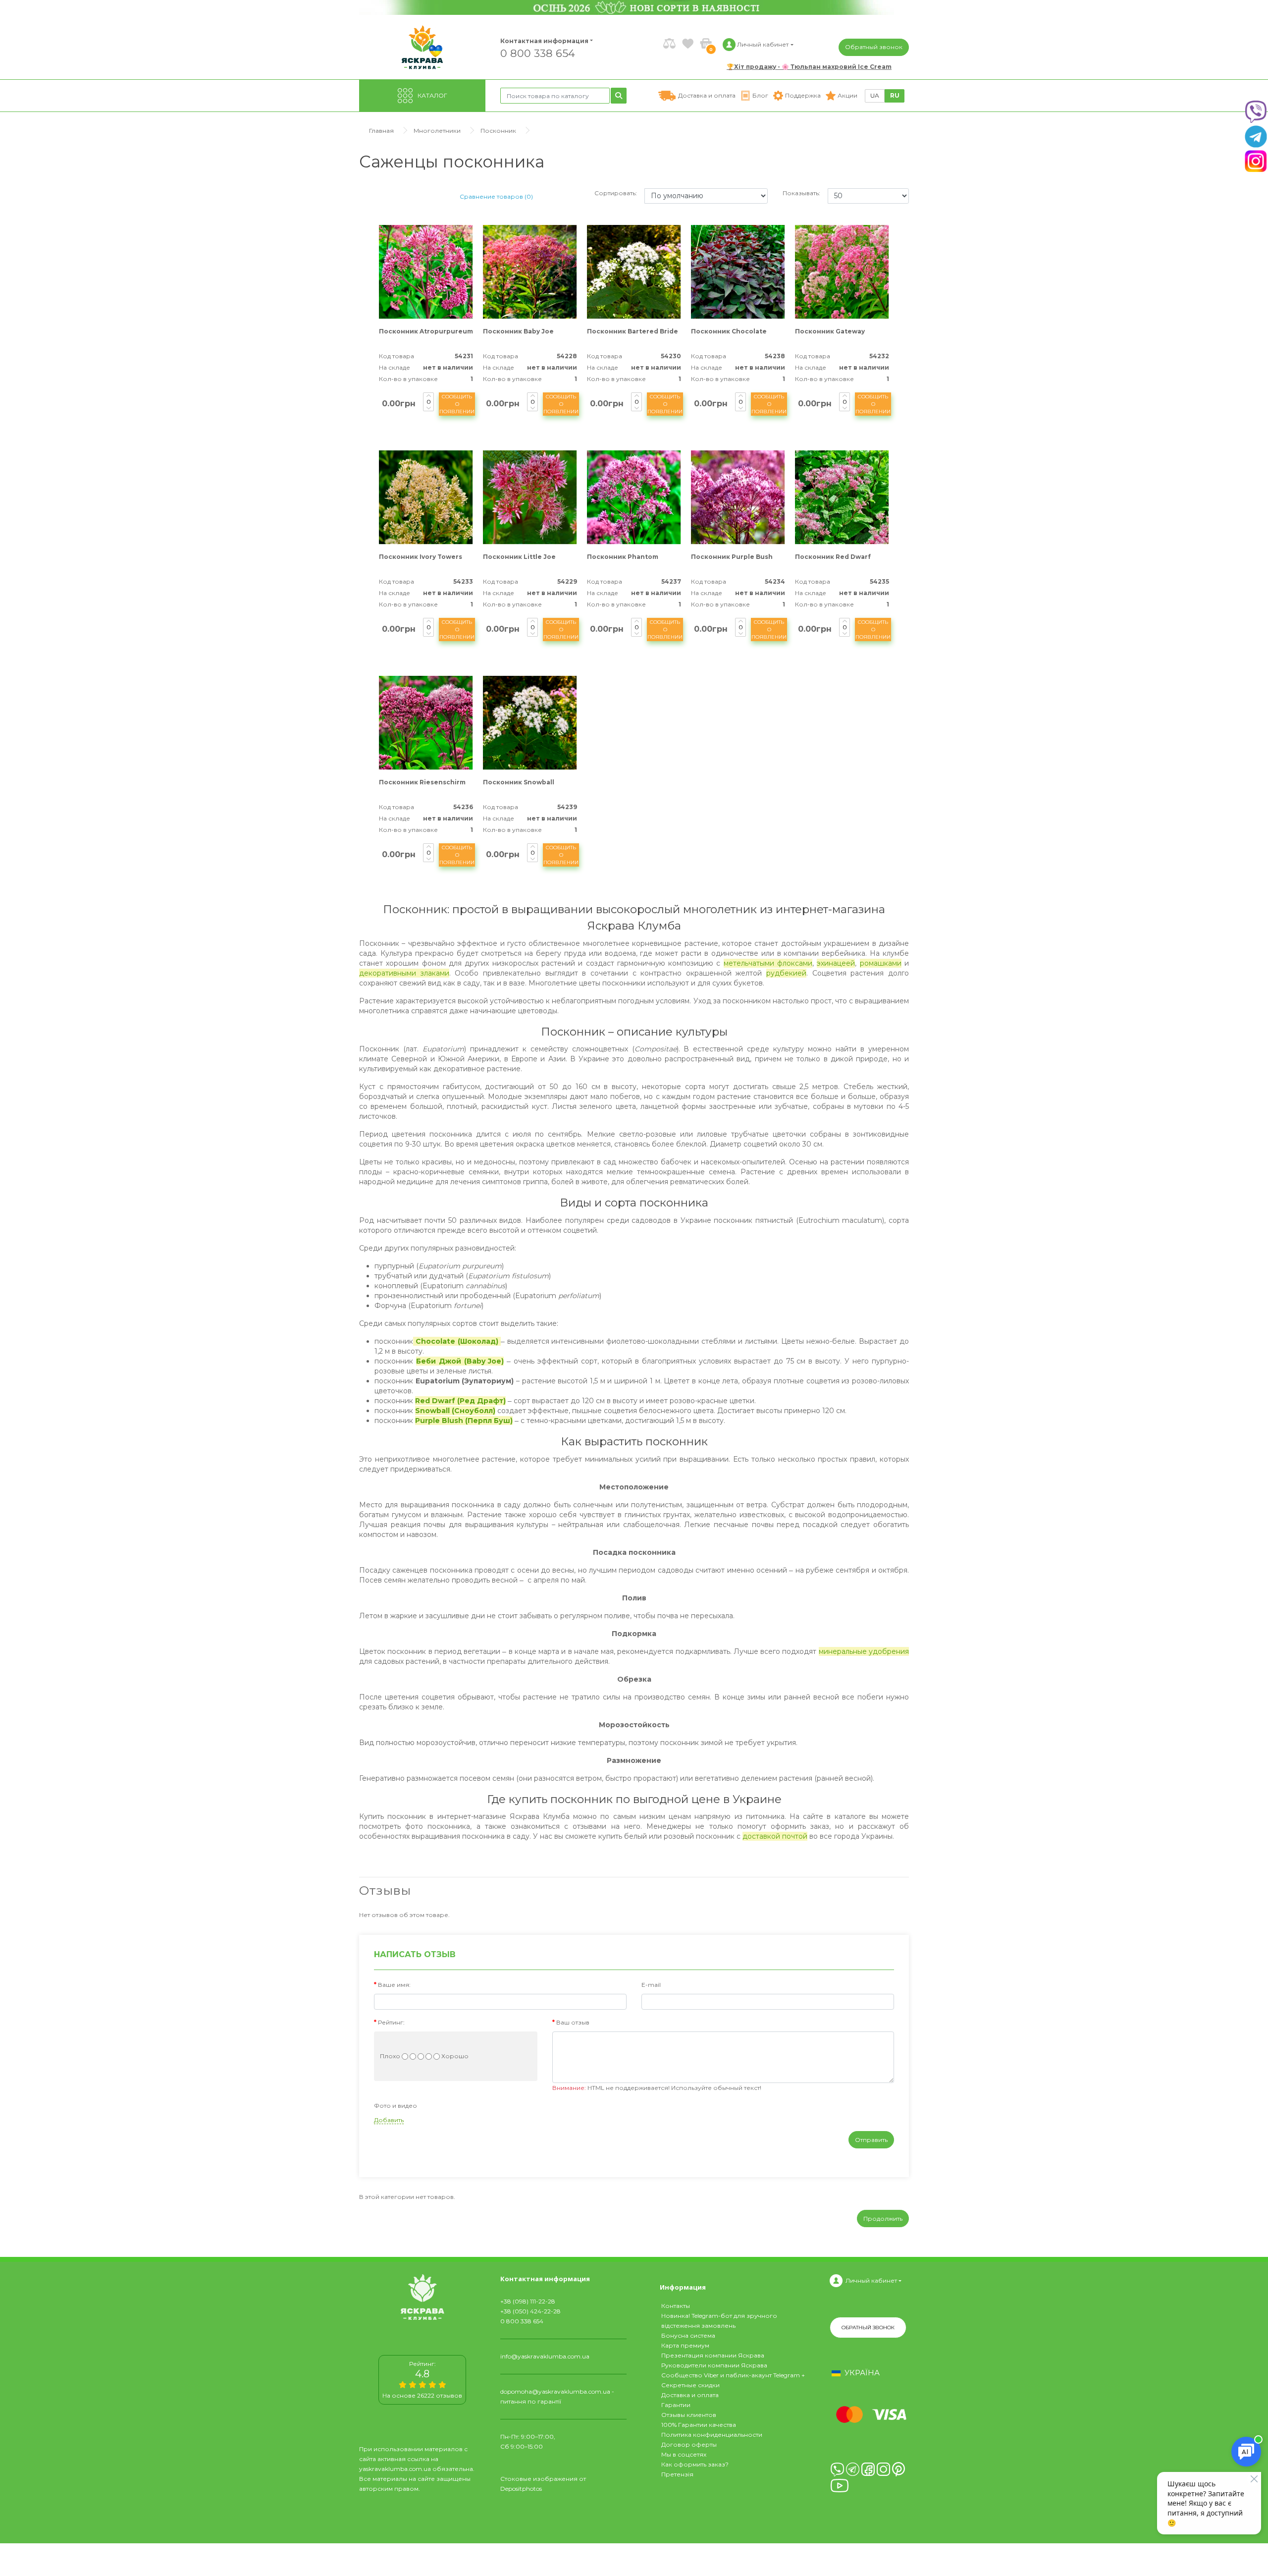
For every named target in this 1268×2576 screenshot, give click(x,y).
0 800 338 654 (538, 53)
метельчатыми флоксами (768, 963)
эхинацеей (836, 963)
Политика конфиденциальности (712, 2435)
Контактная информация (540, 41)
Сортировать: (616, 193)
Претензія (677, 2474)
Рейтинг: (391, 2022)
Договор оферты (689, 2444)
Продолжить (883, 2219)
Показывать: (801, 193)
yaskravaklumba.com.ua (395, 2469)
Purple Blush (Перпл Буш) (464, 1421)
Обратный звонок (874, 47)
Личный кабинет (871, 2280)
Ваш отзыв (573, 2022)
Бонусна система (688, 2335)
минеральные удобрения (864, 1651)
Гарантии (676, 2405)
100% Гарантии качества (699, 2425)
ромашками (881, 963)
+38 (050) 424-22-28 (530, 2311)
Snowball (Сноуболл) (455, 1411)
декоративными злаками (404, 973)
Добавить (389, 2120)
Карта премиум (685, 2345)
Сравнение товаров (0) (496, 196)
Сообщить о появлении (457, 404)
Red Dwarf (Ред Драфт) (460, 1401)
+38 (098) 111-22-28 (528, 2301)
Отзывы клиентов (689, 2415)
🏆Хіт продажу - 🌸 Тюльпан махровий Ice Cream (809, 67)
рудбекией (786, 973)
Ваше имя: (394, 1985)
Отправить (871, 2140)
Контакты (676, 2306)
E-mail (651, 1985)
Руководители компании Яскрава (714, 2365)
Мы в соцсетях (684, 2454)
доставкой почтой (775, 1836)
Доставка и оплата (690, 2395)
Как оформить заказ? (695, 2464)
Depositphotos (521, 2489)
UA (875, 95)
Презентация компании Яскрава (713, 2355)
